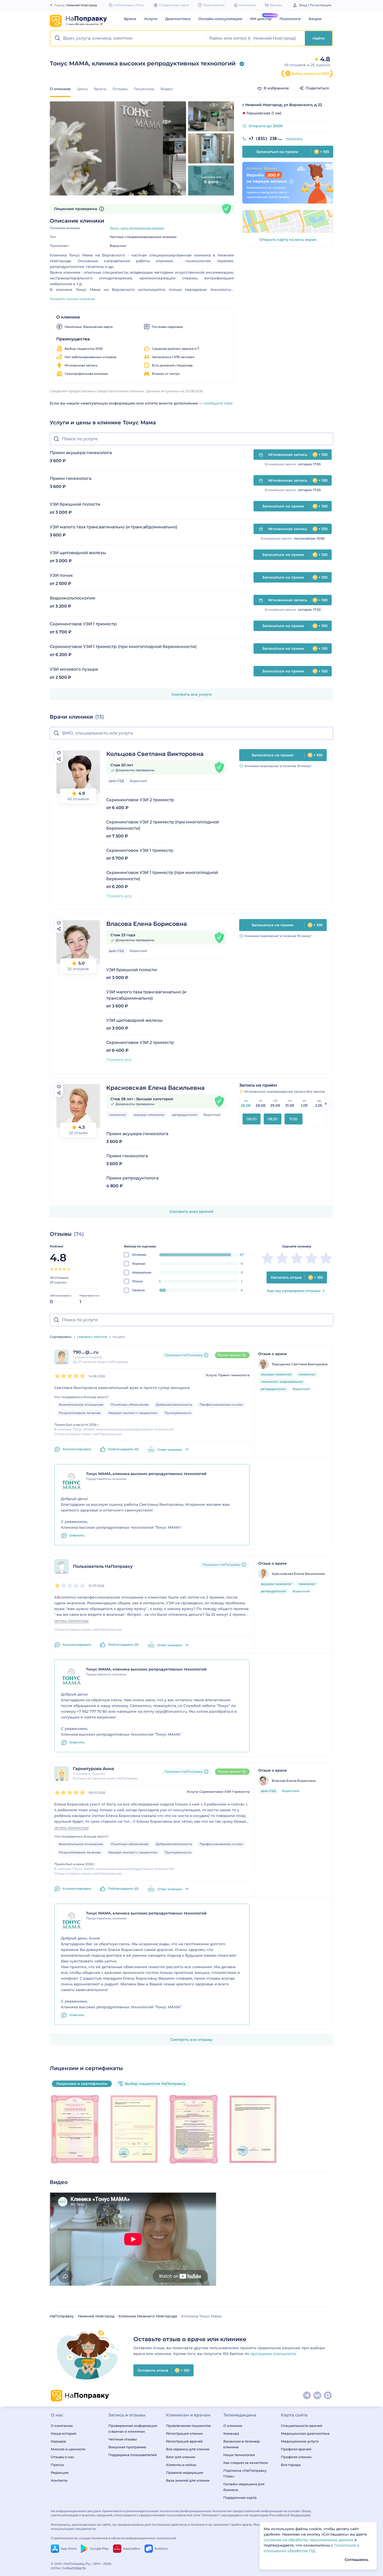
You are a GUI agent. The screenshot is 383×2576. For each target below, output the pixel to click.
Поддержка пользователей (133, 2455)
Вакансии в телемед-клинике (242, 2444)
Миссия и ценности (68, 2449)
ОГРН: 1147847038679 (68, 2568)
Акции (315, 19)
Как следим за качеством (246, 2463)
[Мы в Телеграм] (307, 2396)
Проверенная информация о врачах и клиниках (133, 2428)
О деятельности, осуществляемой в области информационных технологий (113, 2538)
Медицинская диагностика (305, 2433)
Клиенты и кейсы (181, 2465)
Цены (82, 89)
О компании (62, 2426)
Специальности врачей (302, 2426)
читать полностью (71, 1621)
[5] (69, 1269)
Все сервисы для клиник (188, 2449)
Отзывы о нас (63, 2457)
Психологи (290, 19)
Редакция (60, 2473)
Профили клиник (296, 2457)
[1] (52, 1269)
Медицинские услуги (300, 2441)
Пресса (57, 2465)
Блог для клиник (181, 2457)
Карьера (58, 2441)
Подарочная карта (240, 2498)
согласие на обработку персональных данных (309, 2540)
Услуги (151, 19)
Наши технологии (239, 2455)
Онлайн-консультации (220, 19)
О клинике (233, 2426)
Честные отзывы (123, 2439)
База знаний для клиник (188, 2480)
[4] (64, 1269)
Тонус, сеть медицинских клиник (137, 228)
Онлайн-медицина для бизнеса (244, 2487)
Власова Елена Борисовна (147, 924)
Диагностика (178, 19)
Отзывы (120, 89)
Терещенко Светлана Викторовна (300, 1364)
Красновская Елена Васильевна (155, 1088)
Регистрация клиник (184, 2433)
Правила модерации (185, 2473)
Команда (231, 2433)
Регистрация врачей (184, 2441)
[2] (56, 1269)
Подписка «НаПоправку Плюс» (245, 2473)
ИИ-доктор (261, 19)
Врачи (130, 19)
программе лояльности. (273, 2354)
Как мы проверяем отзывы (294, 1291)
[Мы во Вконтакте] (318, 2396)
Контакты (59, 2480)
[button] (128, 38)
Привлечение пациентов (188, 2426)
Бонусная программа (127, 2447)
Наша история (64, 2433)
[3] (60, 1269)
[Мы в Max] (328, 2396)
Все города (291, 2465)
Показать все (119, 896)
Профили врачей (296, 2449)
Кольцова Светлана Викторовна (155, 754)
